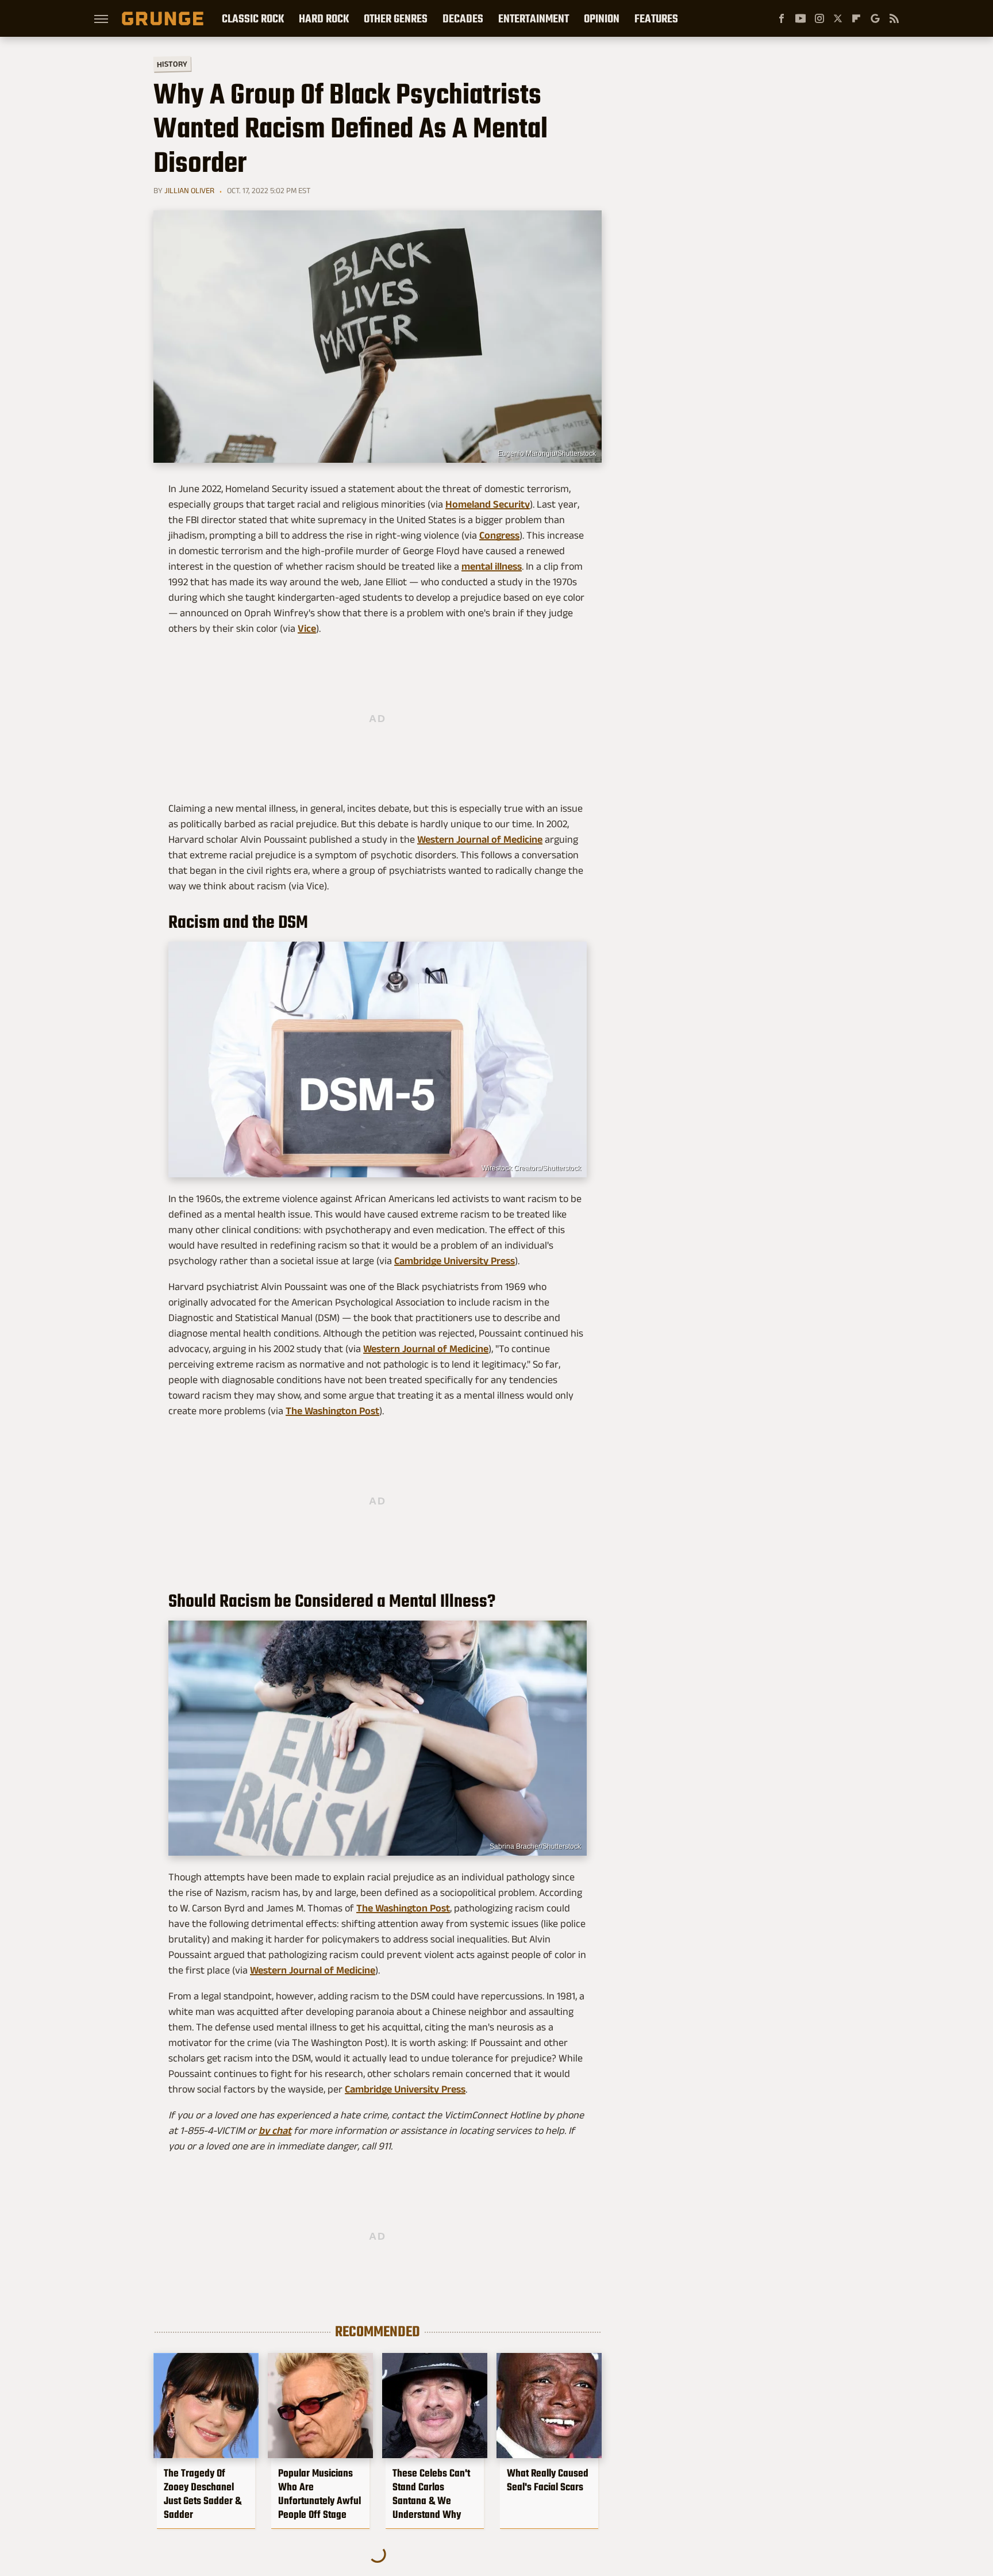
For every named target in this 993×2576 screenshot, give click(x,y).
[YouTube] (800, 18)
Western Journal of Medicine (480, 839)
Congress (499, 535)
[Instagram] (819, 18)
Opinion (602, 18)
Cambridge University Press (455, 1261)
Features (656, 18)
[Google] (875, 18)
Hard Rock (324, 18)
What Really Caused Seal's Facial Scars (548, 2480)
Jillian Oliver (189, 190)
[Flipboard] (856, 18)
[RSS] (894, 18)
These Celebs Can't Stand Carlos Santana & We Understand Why (431, 2494)
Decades (463, 18)
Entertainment (534, 18)
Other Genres (396, 18)
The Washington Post (332, 1411)
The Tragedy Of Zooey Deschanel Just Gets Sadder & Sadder (203, 2494)
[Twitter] (838, 18)
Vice (307, 628)
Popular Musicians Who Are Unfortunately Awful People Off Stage (320, 2494)
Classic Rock (253, 18)
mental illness (492, 566)
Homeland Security (488, 504)
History (172, 64)
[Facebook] (782, 18)
